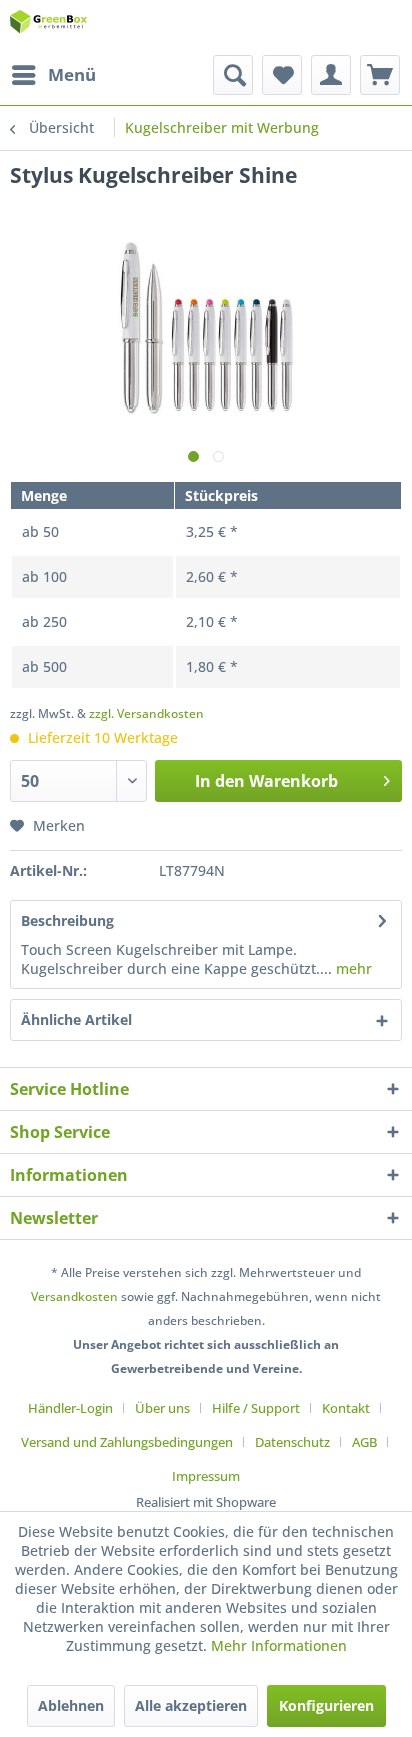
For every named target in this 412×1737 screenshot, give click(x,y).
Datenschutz (292, 1442)
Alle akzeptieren (191, 1705)
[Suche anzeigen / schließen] (233, 75)
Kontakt (346, 1408)
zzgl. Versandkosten (146, 713)
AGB (364, 1442)
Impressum (206, 1476)
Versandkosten (74, 1296)
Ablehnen (71, 1705)
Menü (72, 74)
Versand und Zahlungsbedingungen (127, 1442)
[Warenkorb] (380, 75)
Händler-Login (70, 1408)
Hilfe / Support (256, 1408)
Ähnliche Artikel (76, 1019)
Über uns (162, 1408)
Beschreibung (67, 920)
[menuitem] (53, 75)
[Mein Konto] (331, 75)
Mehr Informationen (279, 1645)
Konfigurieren (326, 1705)
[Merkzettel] (282, 75)
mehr (352, 968)
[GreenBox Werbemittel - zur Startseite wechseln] (48, 27)
